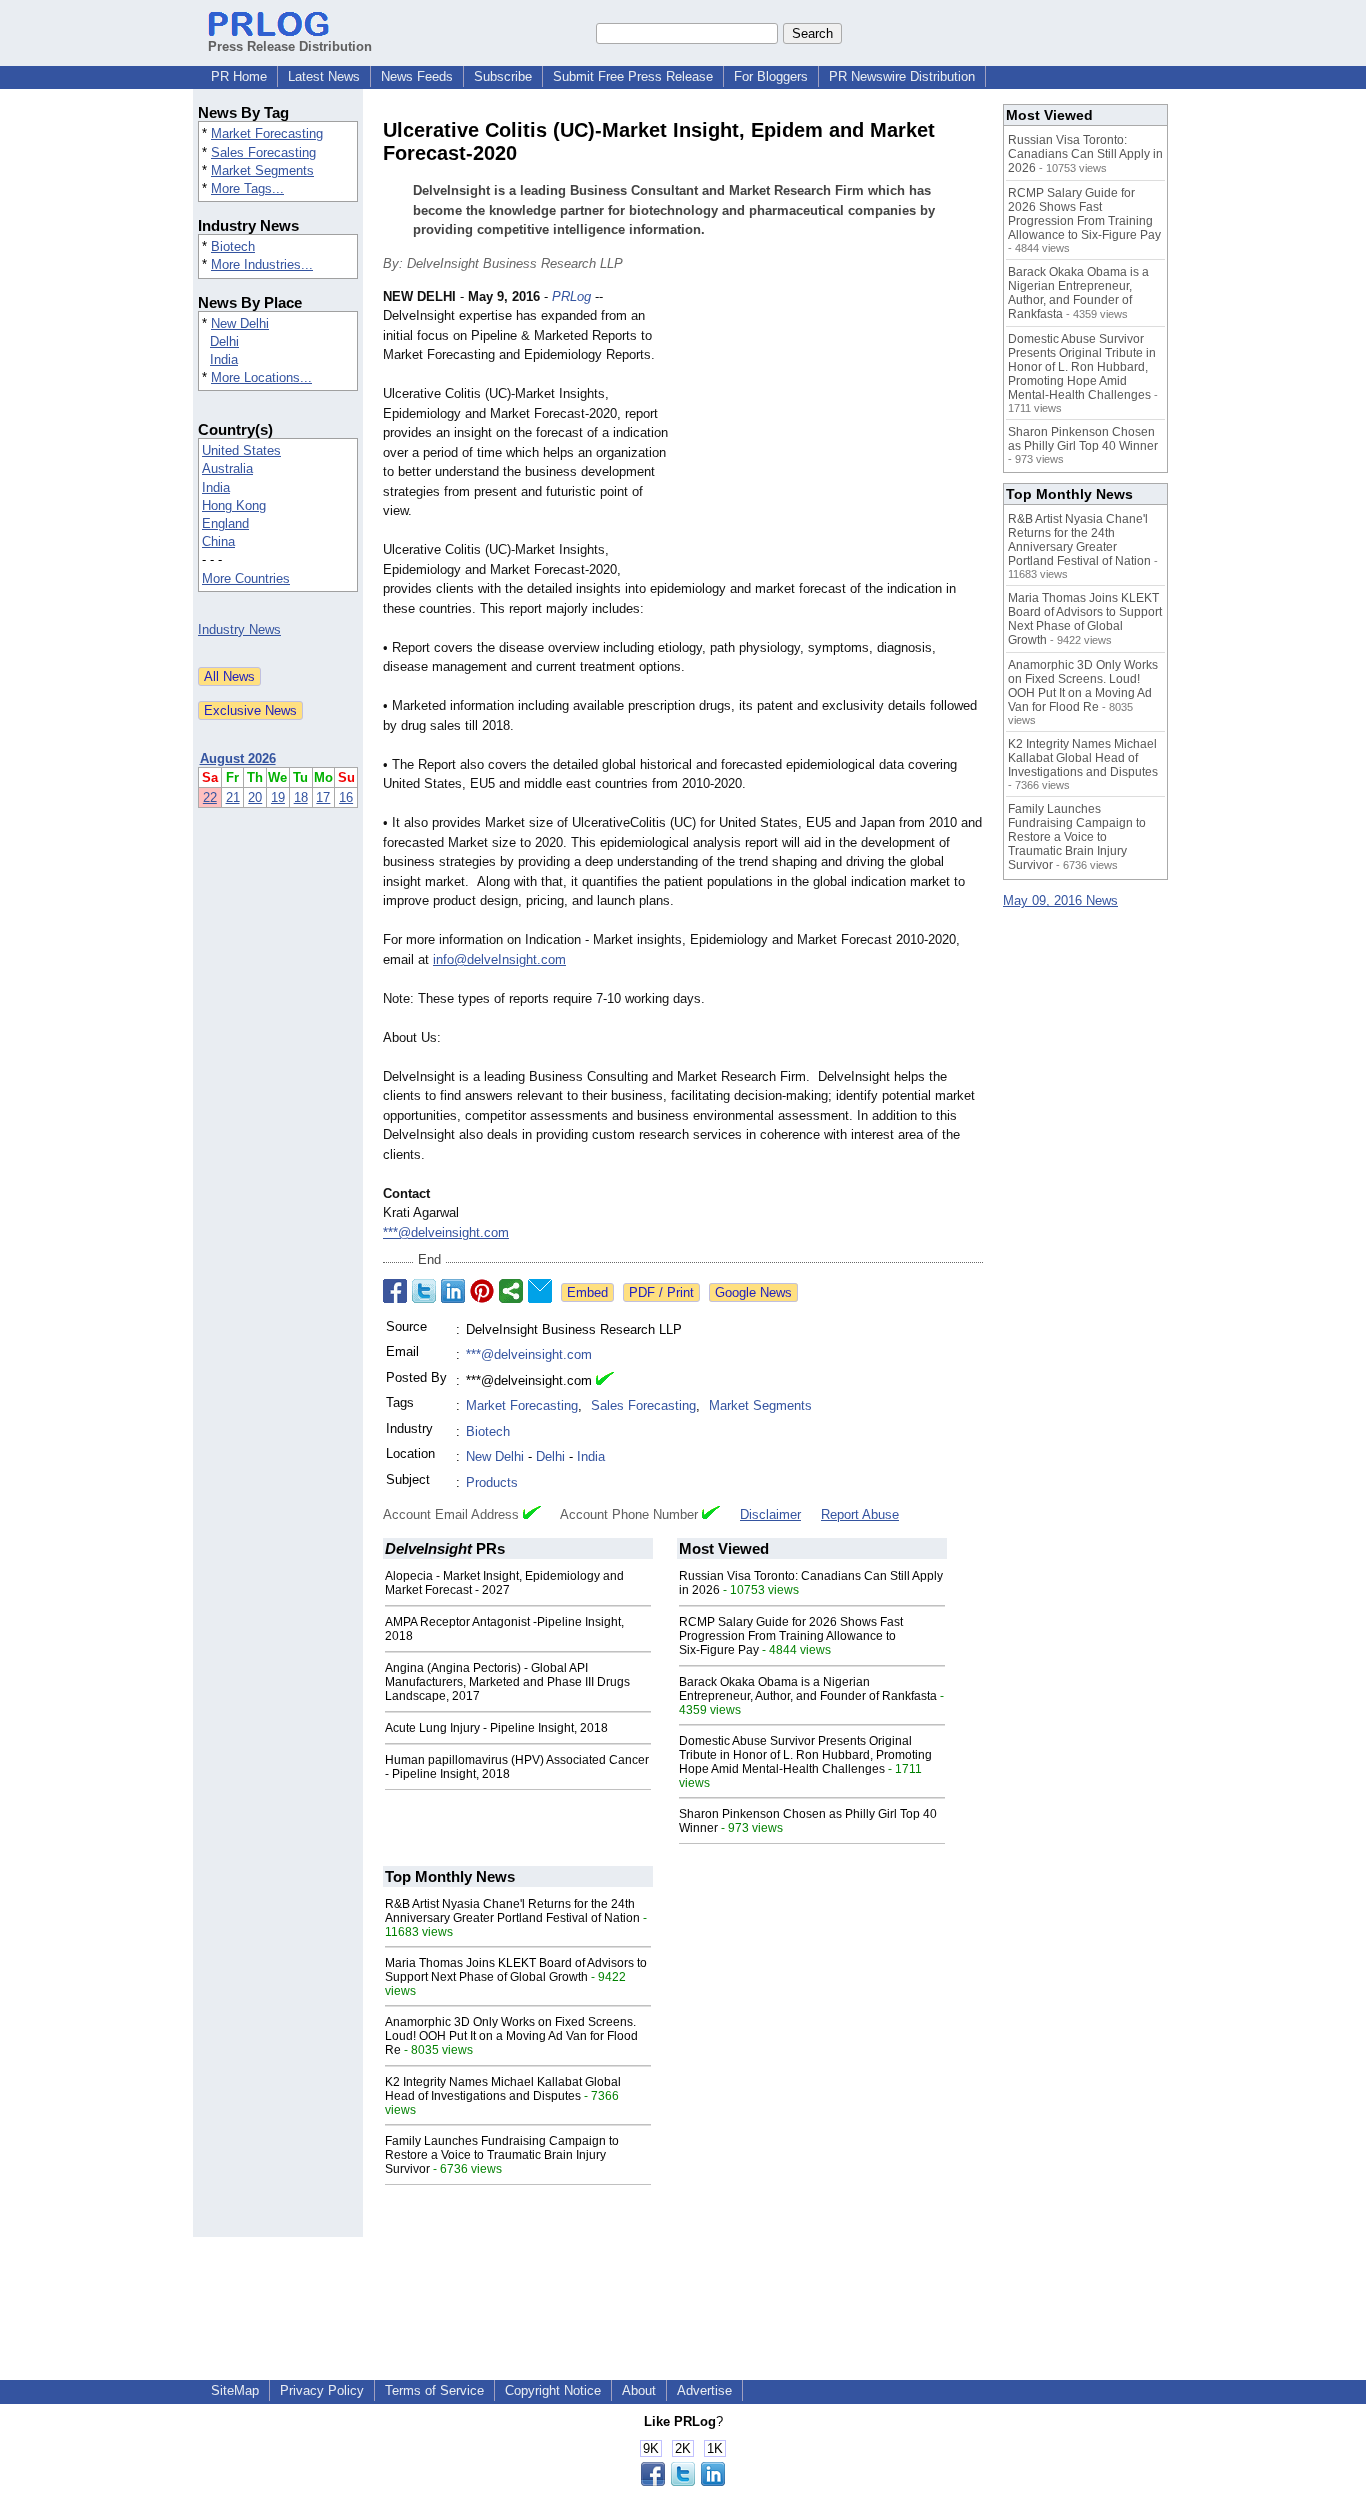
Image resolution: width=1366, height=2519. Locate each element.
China (218, 541)
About (639, 2390)
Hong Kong (234, 505)
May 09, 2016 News (1060, 900)
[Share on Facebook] (395, 1291)
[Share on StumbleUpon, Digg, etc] (511, 1291)
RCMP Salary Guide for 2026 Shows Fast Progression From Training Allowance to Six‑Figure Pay (791, 1636)
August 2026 (238, 758)
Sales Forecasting (263, 152)
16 (346, 797)
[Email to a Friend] (540, 1291)
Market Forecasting (267, 133)
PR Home (239, 76)
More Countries (246, 578)
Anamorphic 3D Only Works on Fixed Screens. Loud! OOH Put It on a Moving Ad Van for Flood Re (511, 2036)
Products (492, 1482)
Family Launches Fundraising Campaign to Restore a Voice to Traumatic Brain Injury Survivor (502, 2155)
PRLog (571, 296)
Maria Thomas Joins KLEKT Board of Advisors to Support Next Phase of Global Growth (516, 1970)
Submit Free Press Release (633, 76)
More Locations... (261, 377)
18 (301, 797)
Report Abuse (860, 1514)
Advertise (704, 2390)
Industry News (239, 629)
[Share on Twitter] (424, 1291)
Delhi (224, 341)
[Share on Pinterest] (482, 1291)
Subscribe (503, 76)
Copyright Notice (553, 2390)
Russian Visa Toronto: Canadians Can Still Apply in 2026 (1085, 154)
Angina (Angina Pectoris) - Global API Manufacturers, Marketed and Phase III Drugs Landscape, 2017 (507, 1682)
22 (210, 797)
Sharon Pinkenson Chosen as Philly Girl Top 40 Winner (1083, 439)
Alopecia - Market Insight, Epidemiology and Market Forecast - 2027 (504, 1583)
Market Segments (262, 170)
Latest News (324, 76)
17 (323, 797)
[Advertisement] (833, 434)
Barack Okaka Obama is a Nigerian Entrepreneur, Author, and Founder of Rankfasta (808, 1689)
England (225, 523)
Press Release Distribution (290, 46)
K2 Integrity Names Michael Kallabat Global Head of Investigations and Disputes (503, 2089)
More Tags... (247, 188)
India (224, 359)
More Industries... (262, 264)
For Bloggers (771, 76)
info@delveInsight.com (499, 959)
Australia (227, 468)
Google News (753, 1292)
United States (241, 450)
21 (233, 797)
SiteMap (235, 2390)
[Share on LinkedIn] (453, 1291)
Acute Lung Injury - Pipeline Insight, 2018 (496, 1728)
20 (255, 797)
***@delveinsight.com (446, 1232)
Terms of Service (434, 2390)
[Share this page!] (683, 2481)
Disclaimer (770, 1514)
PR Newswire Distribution (902, 76)
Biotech (233, 246)
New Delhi (240, 323)
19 (278, 797)
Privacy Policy (322, 2390)
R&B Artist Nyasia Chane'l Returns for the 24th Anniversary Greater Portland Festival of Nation (512, 1911)
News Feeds (417, 76)
